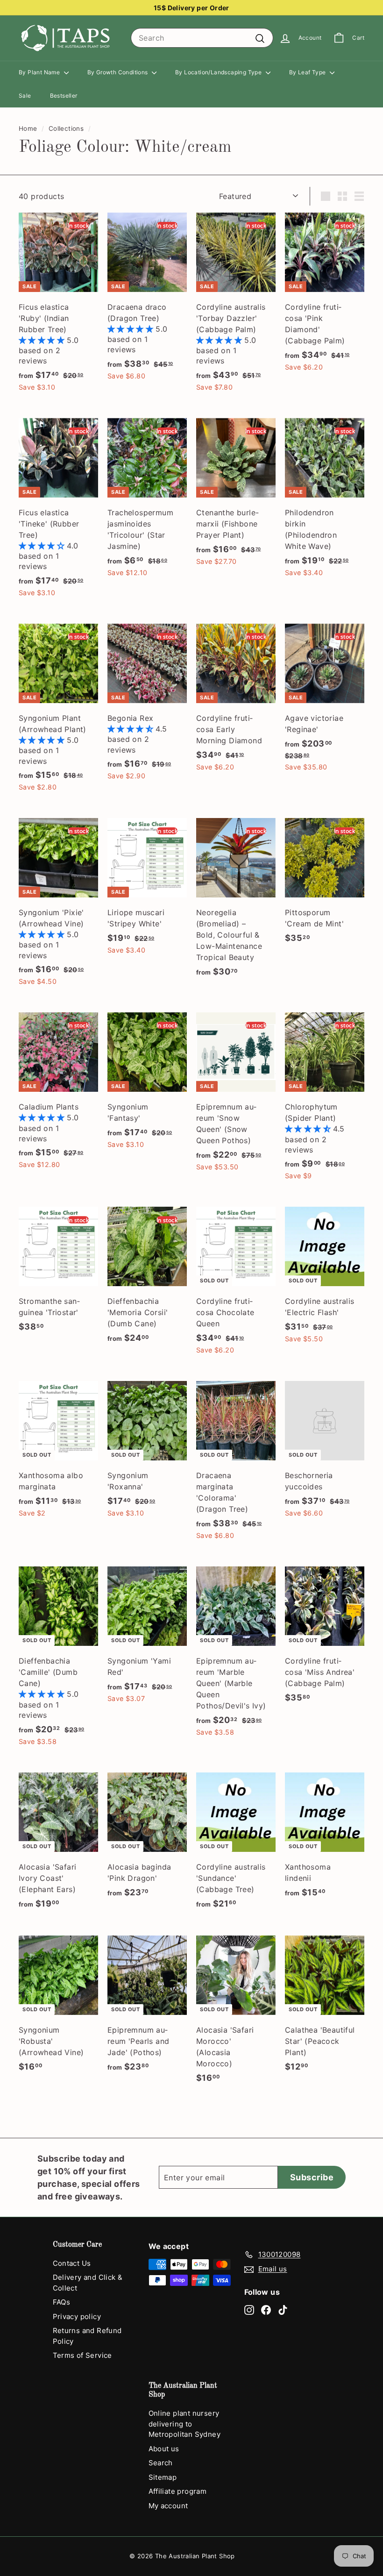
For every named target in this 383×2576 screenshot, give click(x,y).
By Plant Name (40, 72)
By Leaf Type (308, 72)
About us (164, 2449)
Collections (66, 128)
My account (168, 2506)
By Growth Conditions (118, 72)
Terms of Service (82, 2355)
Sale (25, 96)
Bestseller (64, 96)
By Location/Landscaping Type (219, 72)
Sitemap (163, 2477)
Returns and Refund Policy (87, 2336)
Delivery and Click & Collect (88, 2283)
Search (161, 2463)
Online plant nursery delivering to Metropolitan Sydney (185, 2424)
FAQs (62, 2302)
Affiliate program (178, 2491)
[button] (43, 340)
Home (28, 128)
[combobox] (202, 38)
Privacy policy (77, 2316)
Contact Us (72, 2263)
